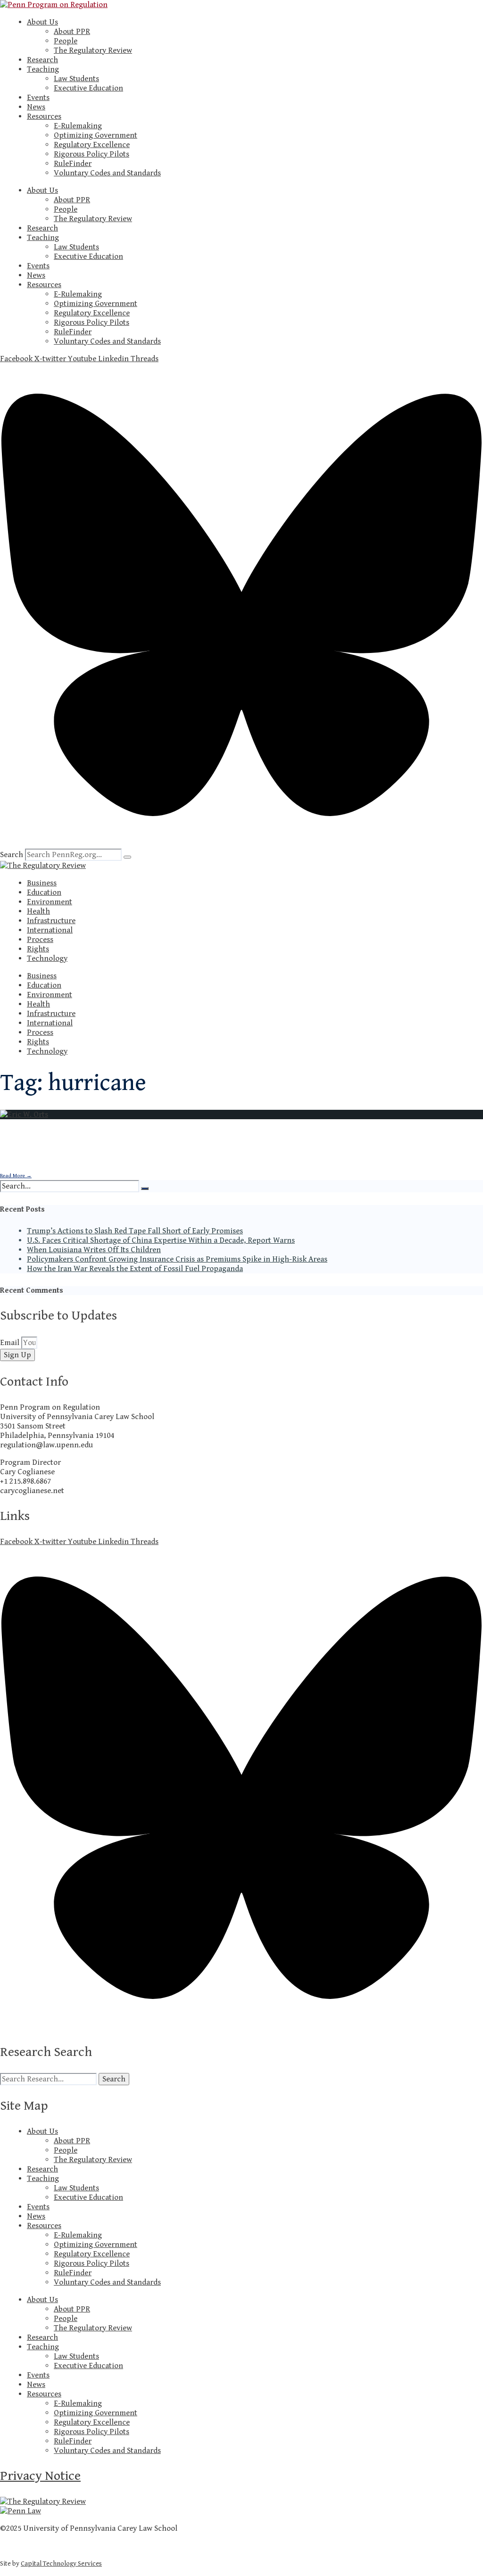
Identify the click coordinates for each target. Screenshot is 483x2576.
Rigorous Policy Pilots (92, 154)
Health (38, 911)
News (36, 107)
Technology (47, 958)
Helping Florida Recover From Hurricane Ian (124, 1138)
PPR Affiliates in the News (76, 1160)
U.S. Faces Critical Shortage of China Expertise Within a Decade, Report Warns (161, 1240)
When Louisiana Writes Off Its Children (94, 1250)
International (50, 930)
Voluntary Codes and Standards (107, 173)
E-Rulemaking (78, 126)
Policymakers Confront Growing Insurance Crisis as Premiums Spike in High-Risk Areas (177, 1259)
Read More (16, 1176)
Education (44, 892)
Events (38, 98)
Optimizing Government (96, 135)
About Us (42, 22)
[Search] (127, 857)
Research (42, 60)
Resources (44, 116)
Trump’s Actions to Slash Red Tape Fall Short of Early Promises (135, 1231)
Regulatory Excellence (92, 145)
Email (11, 1343)
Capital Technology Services (61, 2564)
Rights (38, 949)
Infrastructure (51, 921)
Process (40, 940)
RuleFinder (73, 164)
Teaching (43, 69)
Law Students (76, 79)
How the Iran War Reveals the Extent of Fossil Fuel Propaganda (135, 1269)
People (66, 41)
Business (42, 883)
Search (12, 855)
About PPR (72, 32)
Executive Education (88, 88)
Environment (50, 902)
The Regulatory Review (93, 50)
